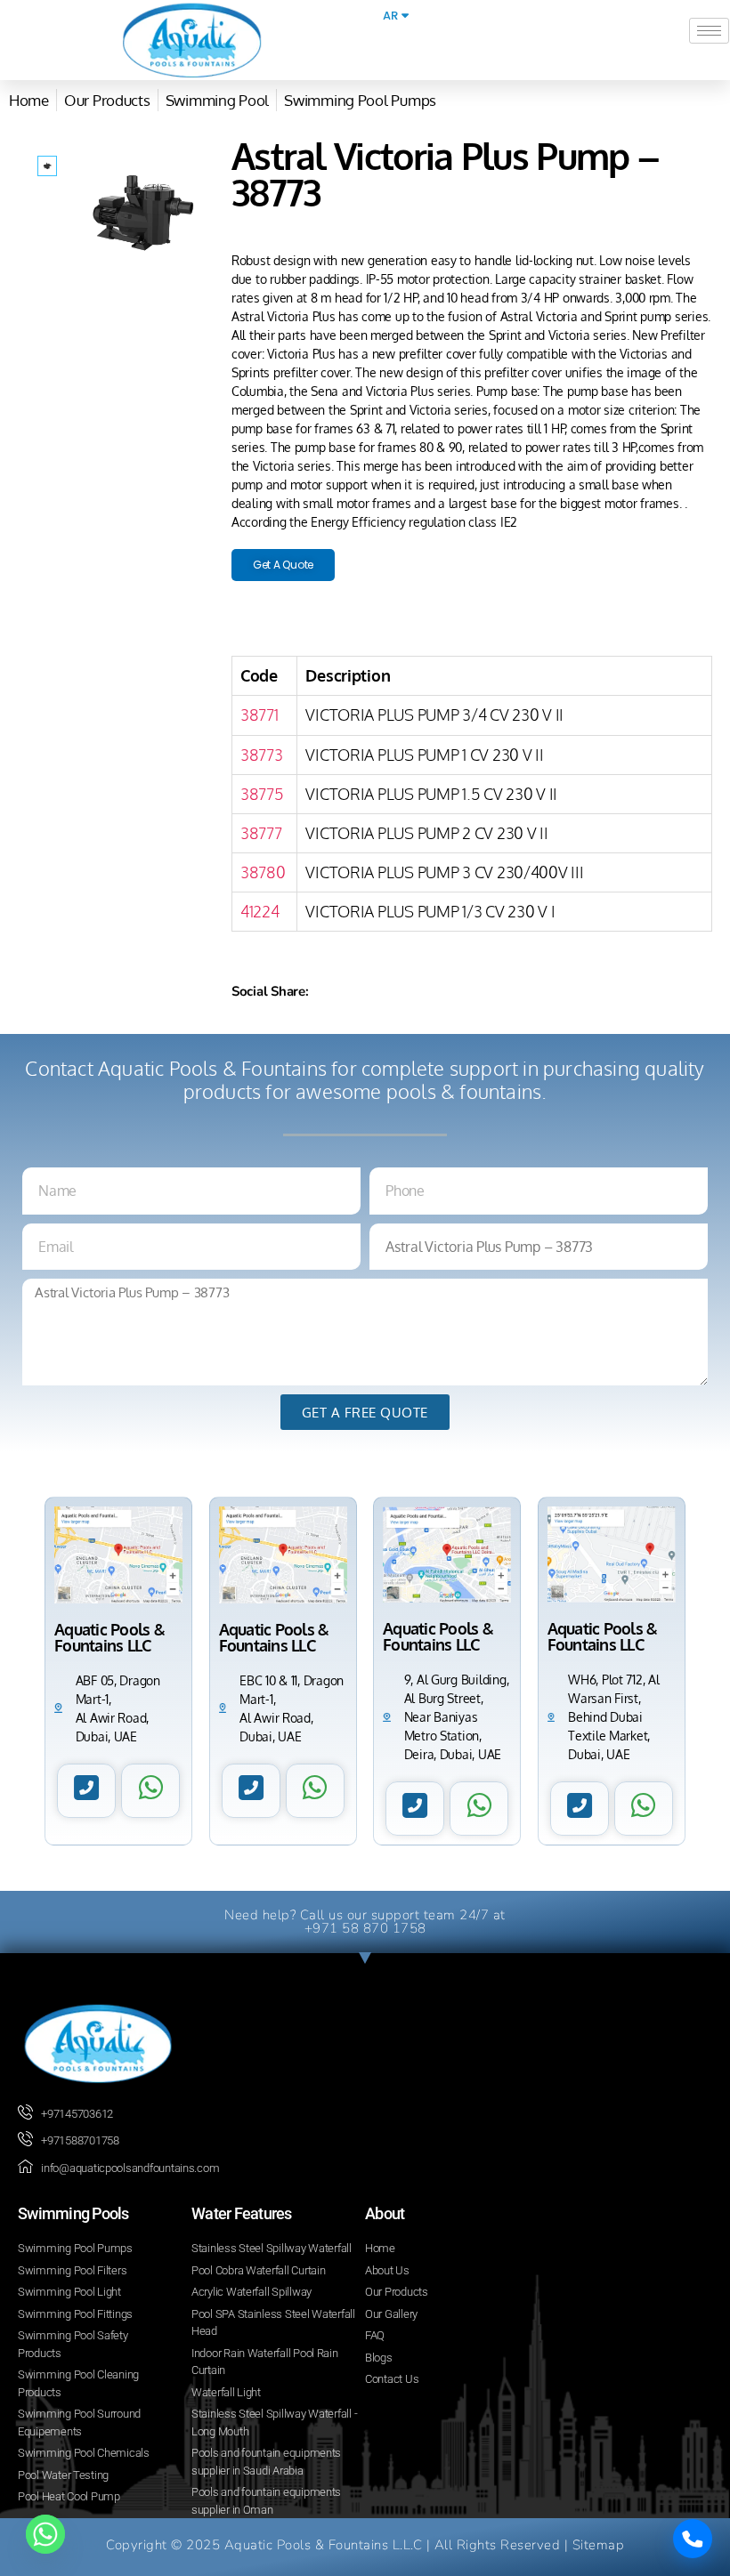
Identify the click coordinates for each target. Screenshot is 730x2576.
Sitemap (599, 2545)
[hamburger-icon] (709, 31)
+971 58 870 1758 (365, 1928)
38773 (262, 755)
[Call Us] (693, 2539)
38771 (260, 715)
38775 (262, 794)
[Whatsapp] (45, 2534)
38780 (263, 872)
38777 (261, 833)
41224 (260, 911)
